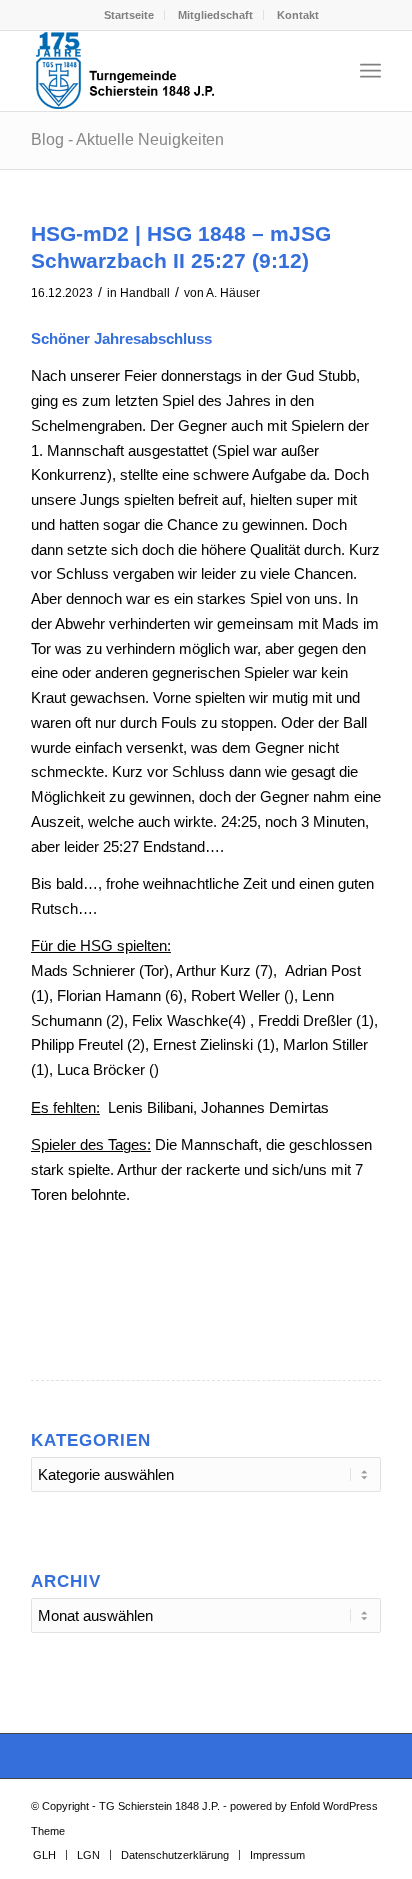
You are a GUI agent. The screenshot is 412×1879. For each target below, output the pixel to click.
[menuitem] (129, 15)
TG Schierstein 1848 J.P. (159, 1806)
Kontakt (298, 15)
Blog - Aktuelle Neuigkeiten (127, 139)
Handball (145, 293)
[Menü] (370, 71)
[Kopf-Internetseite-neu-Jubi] (171, 71)
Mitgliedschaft (215, 15)
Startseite (129, 15)
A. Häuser (233, 293)
